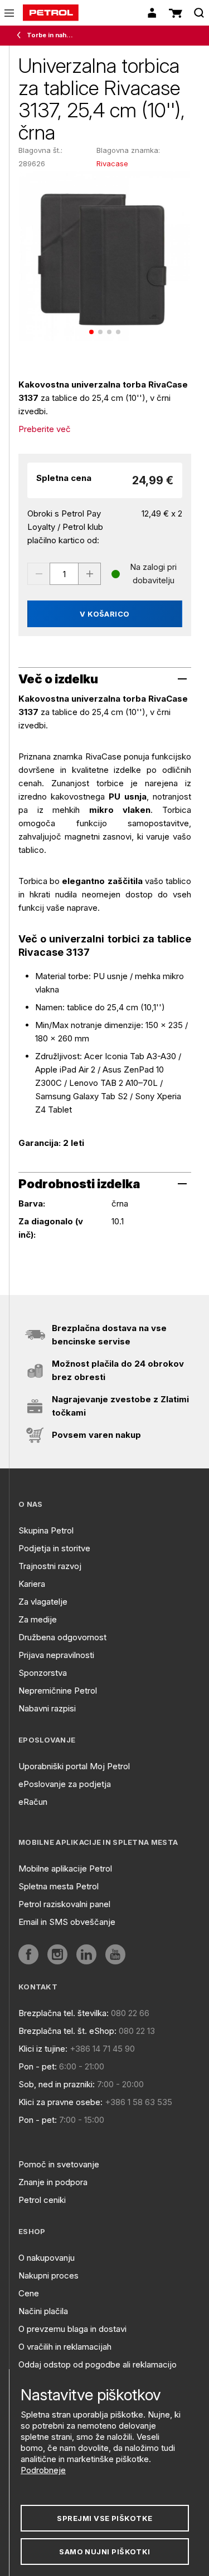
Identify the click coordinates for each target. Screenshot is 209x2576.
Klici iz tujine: (43, 2049)
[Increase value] (90, 574)
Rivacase (112, 163)
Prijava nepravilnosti (56, 1655)
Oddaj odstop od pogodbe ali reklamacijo (98, 2364)
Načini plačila (43, 2311)
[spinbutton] (64, 574)
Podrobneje (43, 2470)
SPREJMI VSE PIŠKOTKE (104, 2518)
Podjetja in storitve (54, 1548)
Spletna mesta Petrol (59, 1886)
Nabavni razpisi (47, 1708)
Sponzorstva (43, 1673)
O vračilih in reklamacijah (65, 2347)
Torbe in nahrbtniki (51, 35)
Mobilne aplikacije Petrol (65, 1868)
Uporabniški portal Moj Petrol (74, 1766)
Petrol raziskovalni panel (64, 1904)
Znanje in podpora (53, 2182)
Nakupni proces (48, 2275)
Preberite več (45, 429)
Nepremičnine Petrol (58, 1691)
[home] (51, 13)
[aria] (28, 1954)
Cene (29, 2293)
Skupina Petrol (46, 1530)
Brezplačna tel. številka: (64, 2013)
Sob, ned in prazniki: (57, 2084)
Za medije (38, 1619)
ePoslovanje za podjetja (65, 1784)
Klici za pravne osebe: (60, 2102)
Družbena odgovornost (62, 1637)
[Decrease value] (38, 574)
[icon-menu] (9, 13)
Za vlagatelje (43, 1602)
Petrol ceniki (42, 2200)
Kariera (32, 1584)
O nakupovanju (47, 2258)
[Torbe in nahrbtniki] (21, 36)
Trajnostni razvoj (50, 1566)
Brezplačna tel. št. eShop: (67, 2031)
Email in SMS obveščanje (67, 1922)
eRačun (33, 1802)
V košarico (105, 614)
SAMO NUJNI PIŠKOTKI (105, 2552)
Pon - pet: (38, 2066)
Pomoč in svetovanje (59, 2164)
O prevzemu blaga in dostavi (72, 2329)
